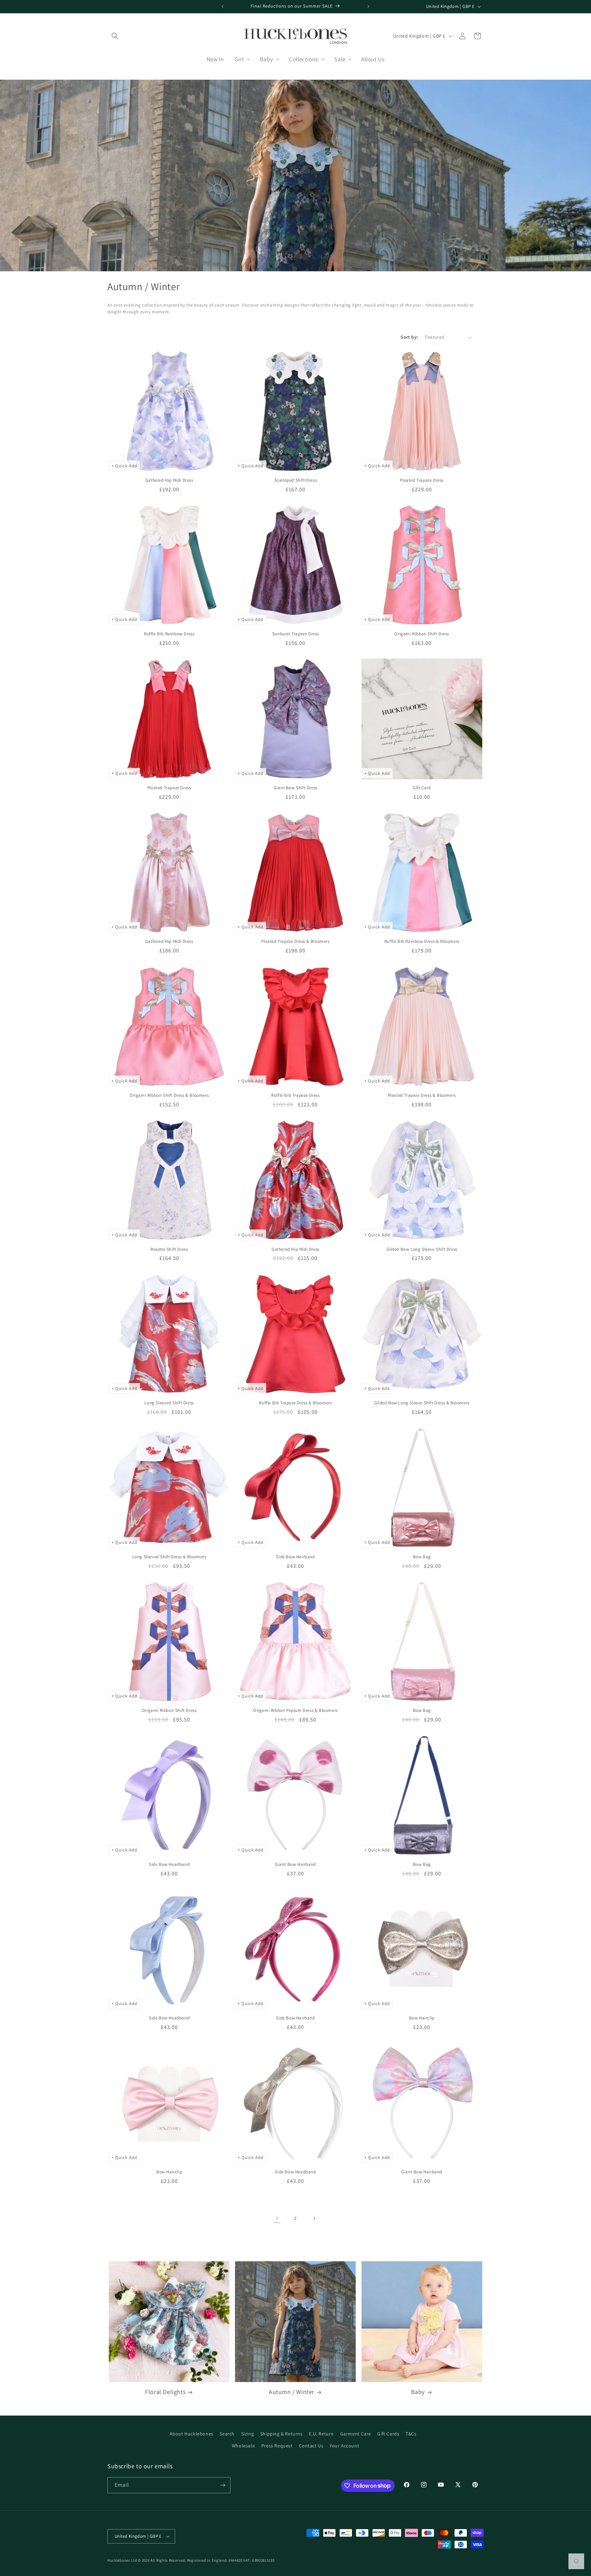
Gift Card (422, 788)
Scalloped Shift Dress (296, 480)
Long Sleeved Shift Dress (169, 1403)
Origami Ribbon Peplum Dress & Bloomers (295, 1710)
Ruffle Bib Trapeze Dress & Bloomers (295, 1403)
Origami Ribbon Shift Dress (422, 634)
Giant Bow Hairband (295, 1864)
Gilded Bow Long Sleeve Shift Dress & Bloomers (422, 1403)
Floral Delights (165, 2392)
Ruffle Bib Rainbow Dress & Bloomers (422, 941)
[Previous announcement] (223, 6)
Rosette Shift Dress (169, 1249)
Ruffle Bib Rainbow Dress (169, 634)
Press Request (277, 2446)
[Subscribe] (223, 2485)
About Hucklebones (192, 2434)
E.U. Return (321, 2434)
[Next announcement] (368, 6)
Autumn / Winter (292, 2392)
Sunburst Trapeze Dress (295, 634)
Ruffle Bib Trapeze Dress (295, 1095)
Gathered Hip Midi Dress (169, 480)
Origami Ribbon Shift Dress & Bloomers (169, 1095)
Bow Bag (422, 1557)
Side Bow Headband (169, 1864)
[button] (115, 36)
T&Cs (411, 2434)
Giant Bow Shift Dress (295, 788)
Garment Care (356, 2434)
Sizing (248, 2434)
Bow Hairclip (422, 2018)
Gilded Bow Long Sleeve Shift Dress (422, 1249)
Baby (418, 2392)
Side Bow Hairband (295, 1557)
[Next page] (314, 2218)
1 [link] (277, 2218)
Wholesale (243, 2446)
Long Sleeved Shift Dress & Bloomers (169, 1557)
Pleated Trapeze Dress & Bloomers (295, 941)
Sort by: (409, 337)
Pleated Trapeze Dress (422, 480)
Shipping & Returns (281, 2434)
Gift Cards (388, 2434)
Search (227, 2434)
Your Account (344, 2446)
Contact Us (311, 2446)
